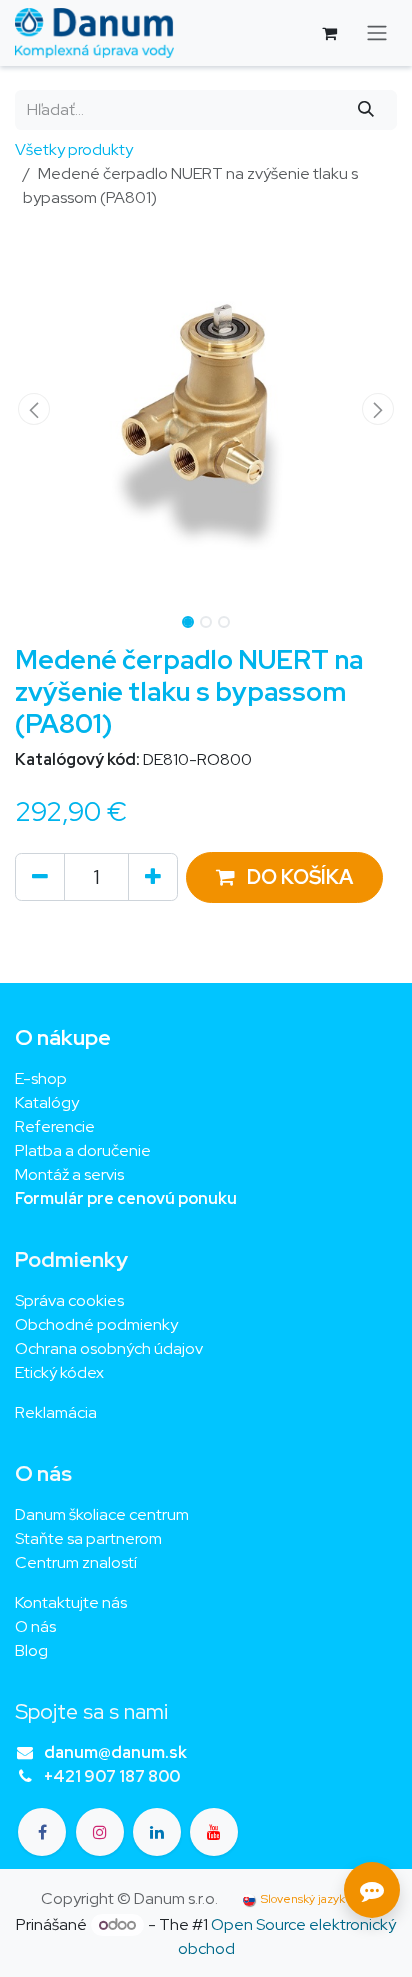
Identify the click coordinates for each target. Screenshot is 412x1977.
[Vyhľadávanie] (366, 110)
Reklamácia (56, 1412)
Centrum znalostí (76, 1562)
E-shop (41, 1078)
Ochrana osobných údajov (109, 1348)
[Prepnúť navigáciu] (377, 33)
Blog (31, 1650)
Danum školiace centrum (102, 1514)
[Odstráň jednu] (40, 877)
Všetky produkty (74, 149)
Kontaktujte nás (71, 1602)
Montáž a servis (69, 1174)
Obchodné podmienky (96, 1324)
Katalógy (47, 1102)
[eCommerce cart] (329, 33)
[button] (34, 409)
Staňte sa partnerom (88, 1538)
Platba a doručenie (83, 1150)
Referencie (55, 1126)
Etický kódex (61, 1372)
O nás (35, 1626)
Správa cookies (69, 1300)
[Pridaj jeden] (153, 877)
